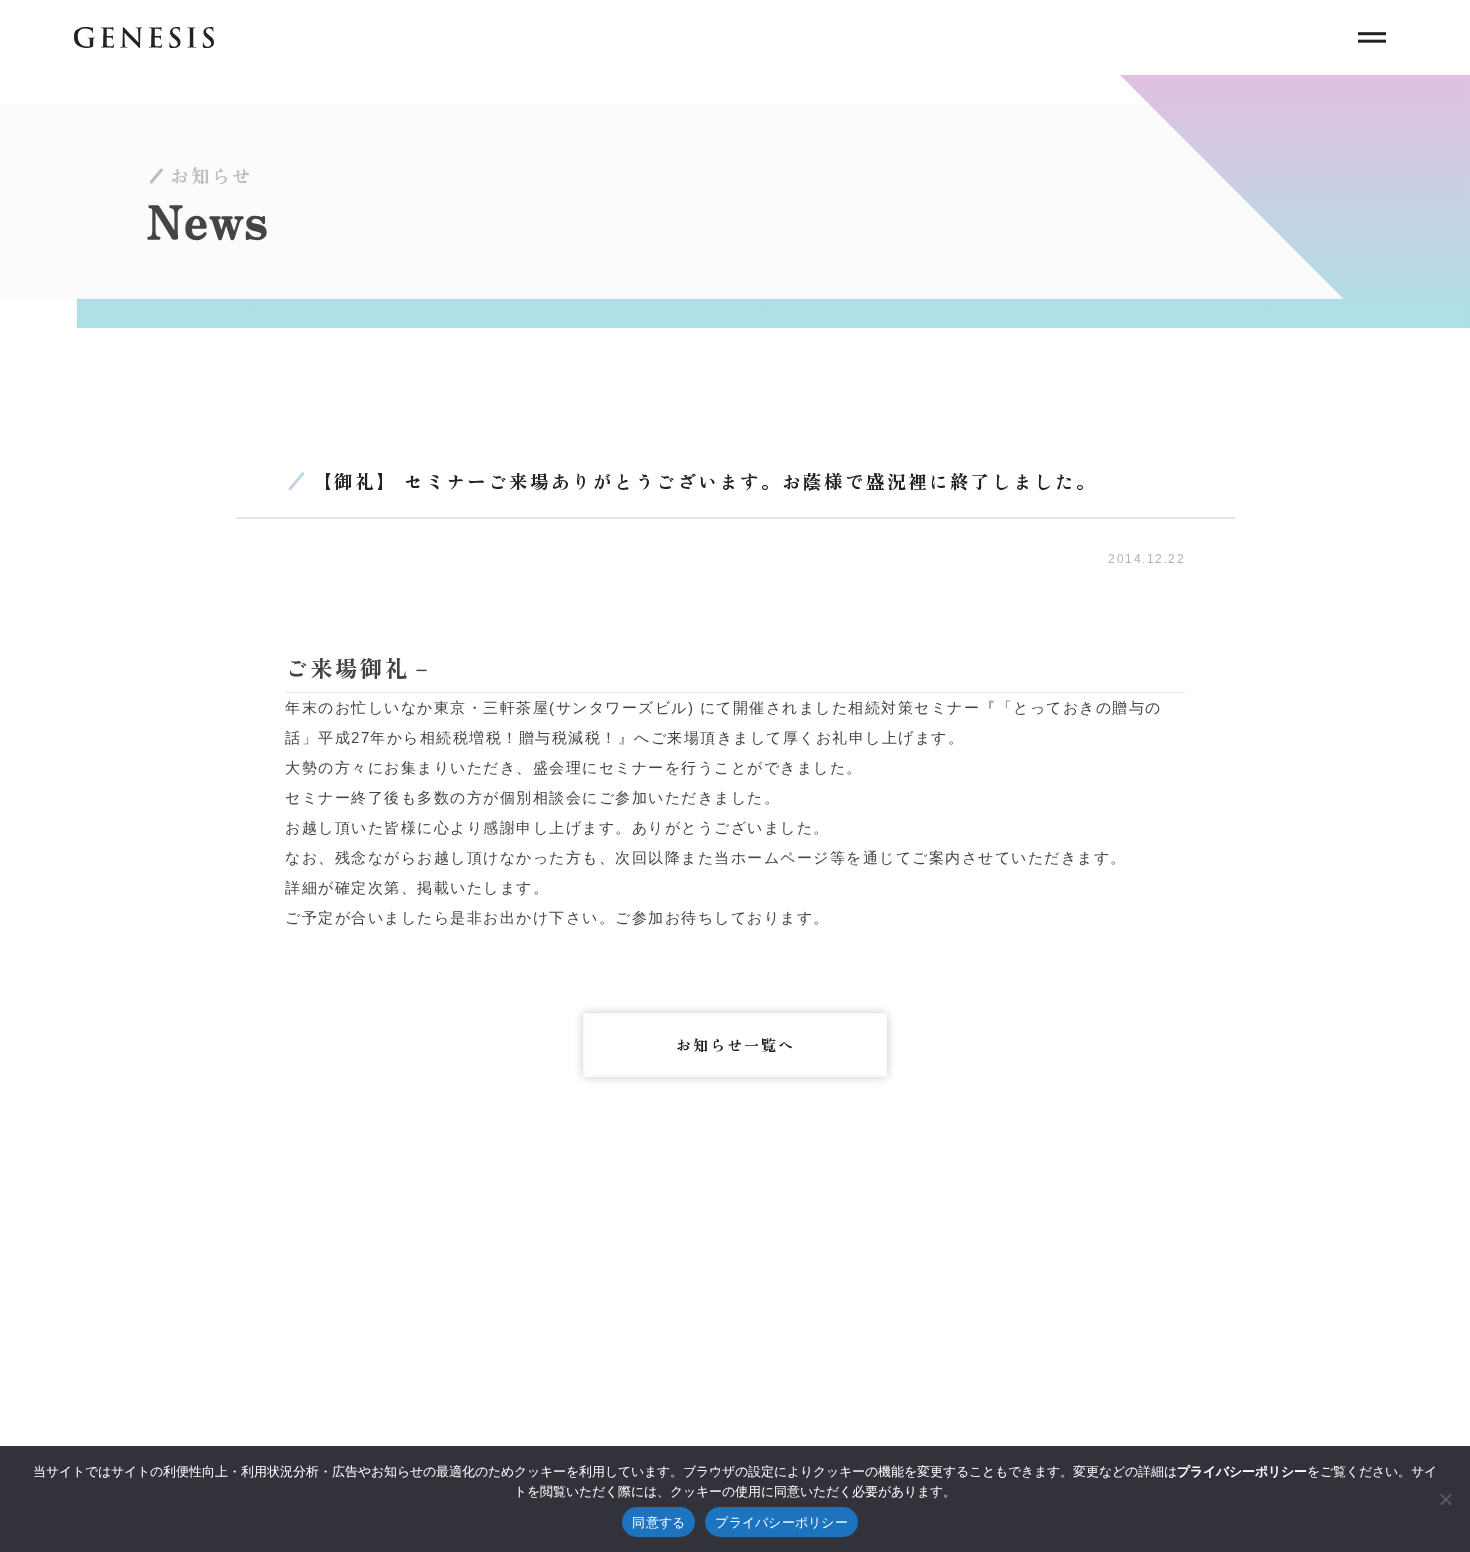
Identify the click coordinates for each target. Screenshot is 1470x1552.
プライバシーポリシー (781, 1522)
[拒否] (1445, 1499)
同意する (658, 1522)
